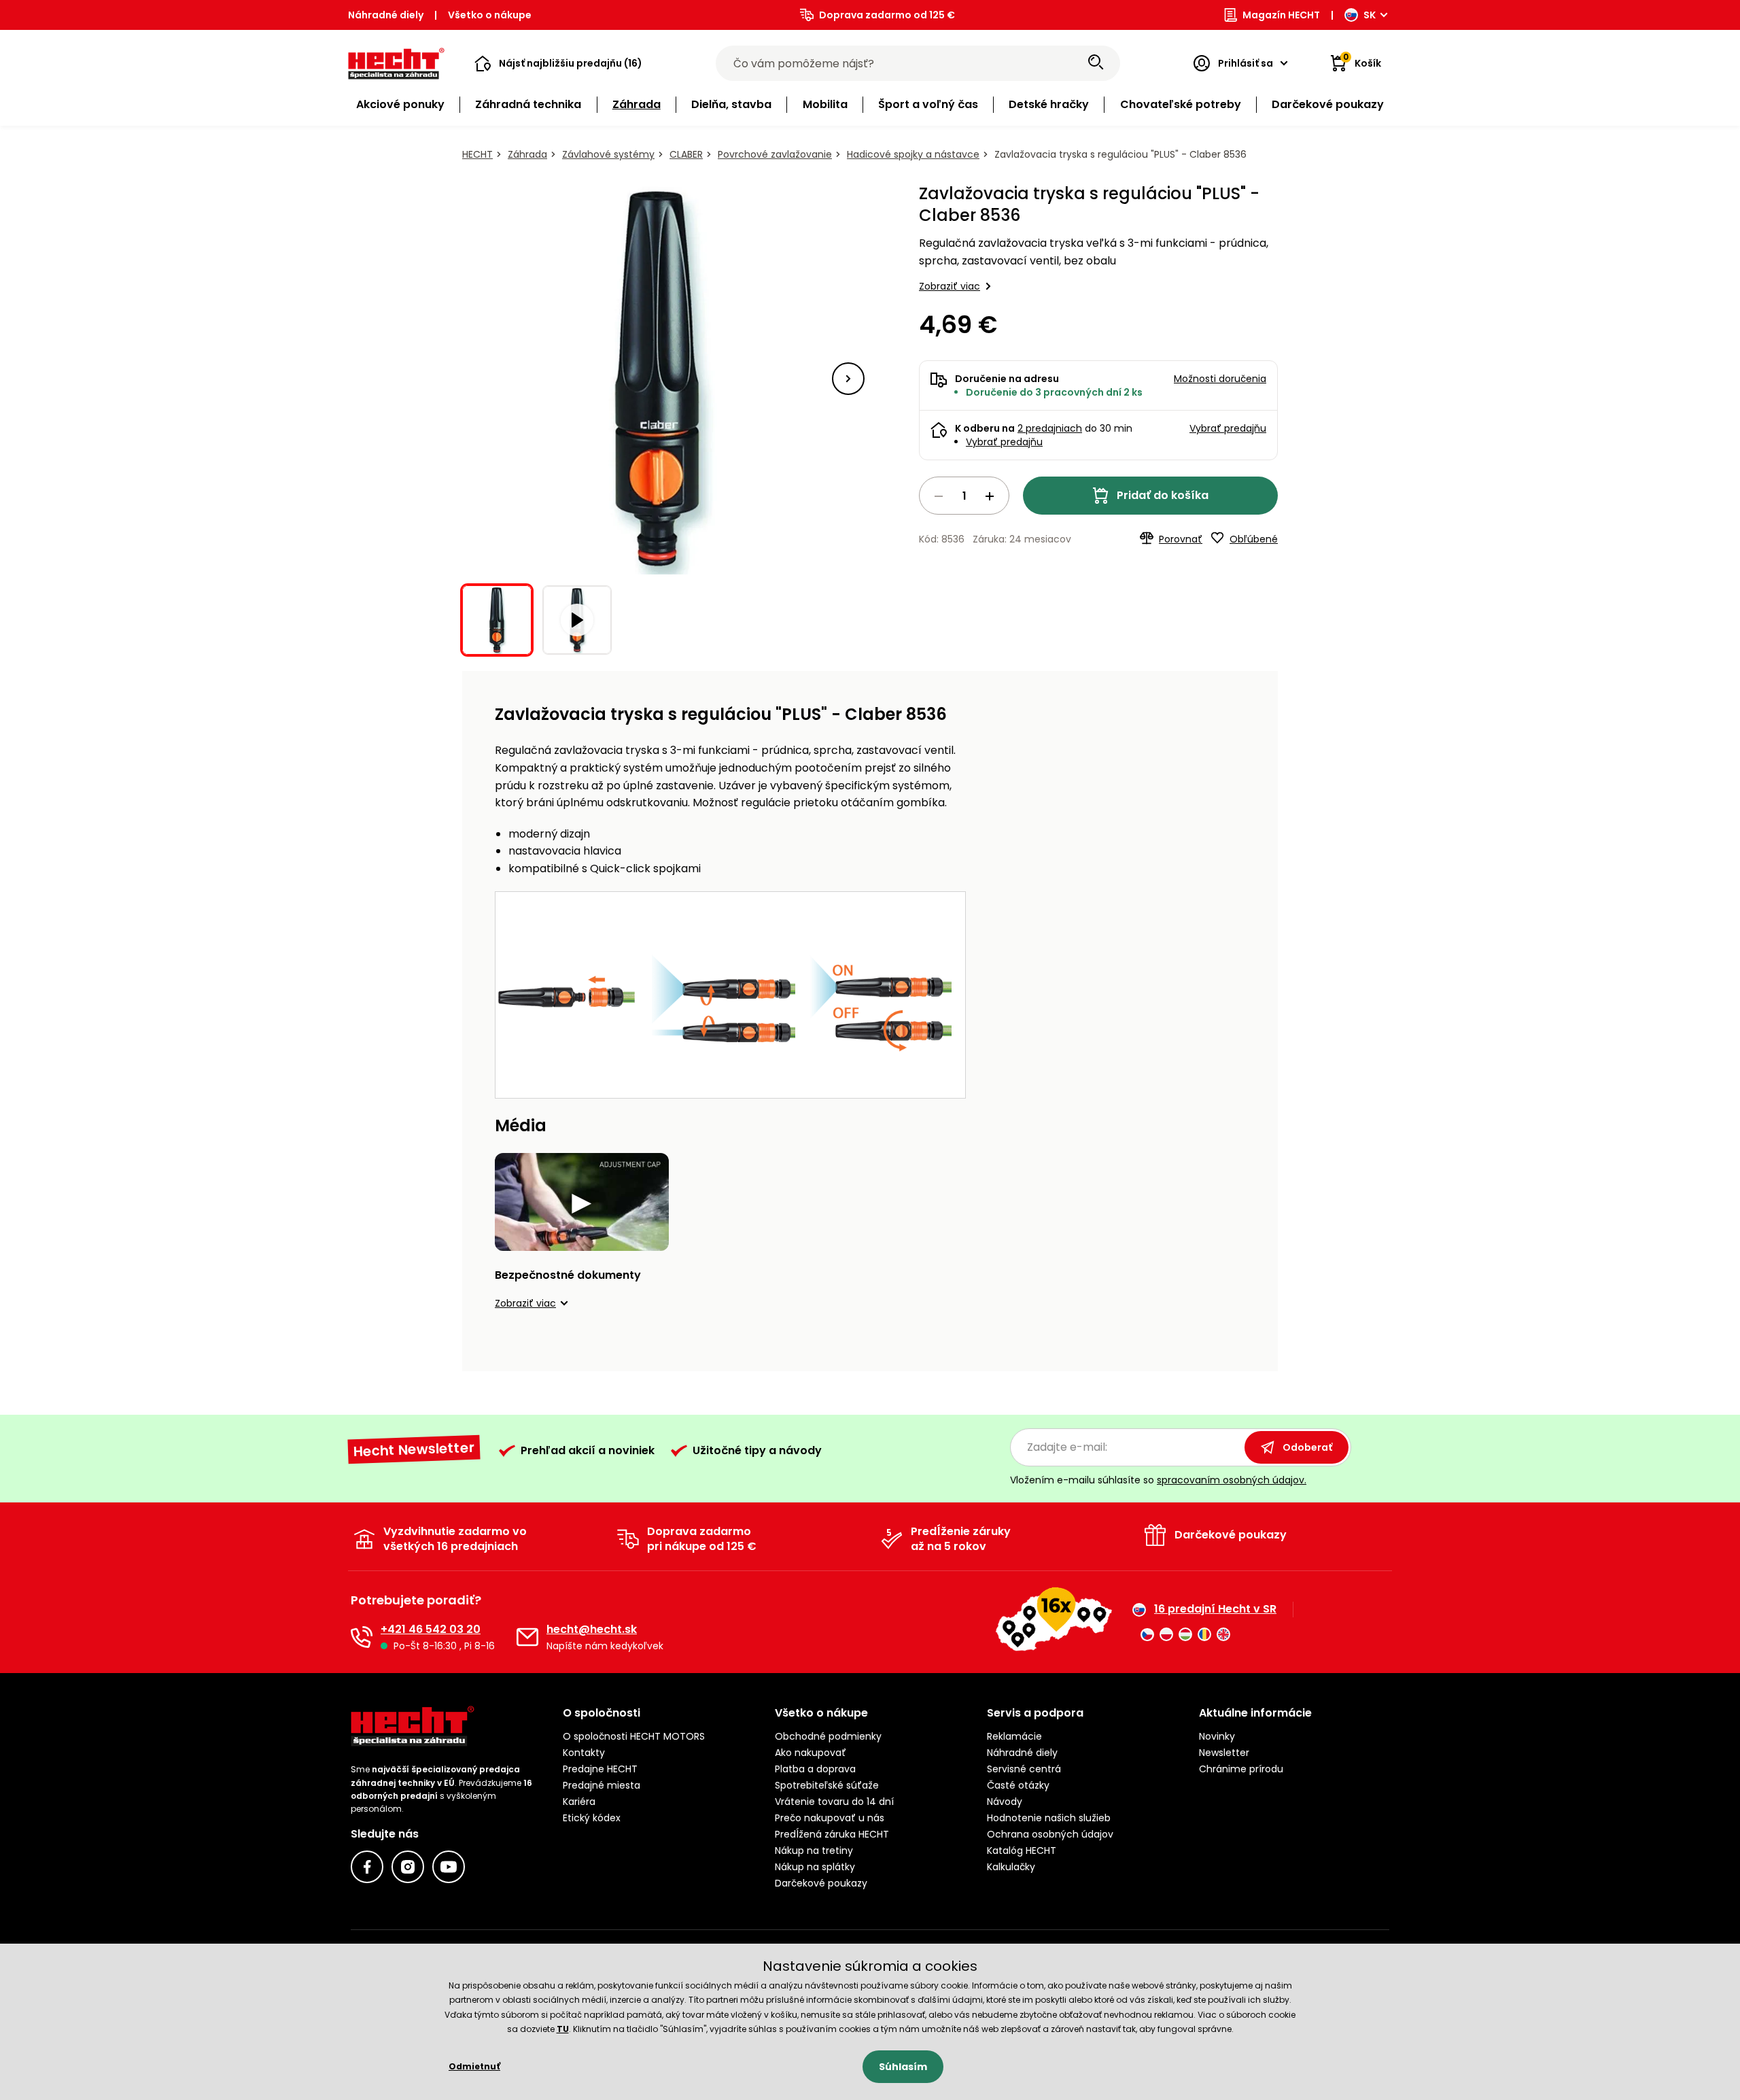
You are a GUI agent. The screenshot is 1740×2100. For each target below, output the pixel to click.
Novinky (1217, 1736)
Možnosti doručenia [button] (1220, 379)
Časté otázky (1018, 1785)
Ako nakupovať (811, 1753)
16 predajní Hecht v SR (1215, 1609)
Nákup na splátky (815, 1867)
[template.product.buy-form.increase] (990, 496)
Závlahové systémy (608, 154)
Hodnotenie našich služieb (1049, 1818)
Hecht (477, 154)
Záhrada (527, 154)
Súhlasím (903, 2067)
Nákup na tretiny (814, 1851)
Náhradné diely (386, 15)
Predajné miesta (602, 1785)
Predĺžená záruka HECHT (832, 1834)
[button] (558, 63)
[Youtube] (449, 1867)
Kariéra (579, 1802)
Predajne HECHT (600, 1769)
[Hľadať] (1096, 63)
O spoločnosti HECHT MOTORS (634, 1736)
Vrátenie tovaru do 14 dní (834, 1802)
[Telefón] (362, 1637)
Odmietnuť (474, 2066)
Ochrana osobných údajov (1050, 1834)
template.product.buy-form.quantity (964, 496)
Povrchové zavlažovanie (775, 154)
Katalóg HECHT (1022, 1851)
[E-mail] (527, 1637)
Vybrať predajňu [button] (1228, 428)
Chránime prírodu (1241, 1769)
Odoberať (1307, 1447)
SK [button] (1370, 15)
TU (563, 2029)
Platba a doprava (815, 1769)
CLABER (686, 154)
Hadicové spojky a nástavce (913, 154)
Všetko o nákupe (490, 15)
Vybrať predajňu (1004, 442)
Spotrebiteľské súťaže (827, 1785)
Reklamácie (1014, 1736)
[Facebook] (367, 1867)
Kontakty (584, 1753)
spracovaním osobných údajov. (1232, 1480)
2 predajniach (1050, 428)
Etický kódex (592, 1818)
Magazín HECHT (1281, 15)
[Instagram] (408, 1867)
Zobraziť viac (950, 286)
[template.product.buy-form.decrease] (939, 496)
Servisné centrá (1024, 1769)
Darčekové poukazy (821, 1883)
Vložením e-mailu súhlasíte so (1158, 1480)
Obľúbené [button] (1254, 539)
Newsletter (1224, 1753)
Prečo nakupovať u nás (830, 1818)
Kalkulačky (1011, 1867)
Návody (1005, 1802)
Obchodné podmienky (828, 1736)
